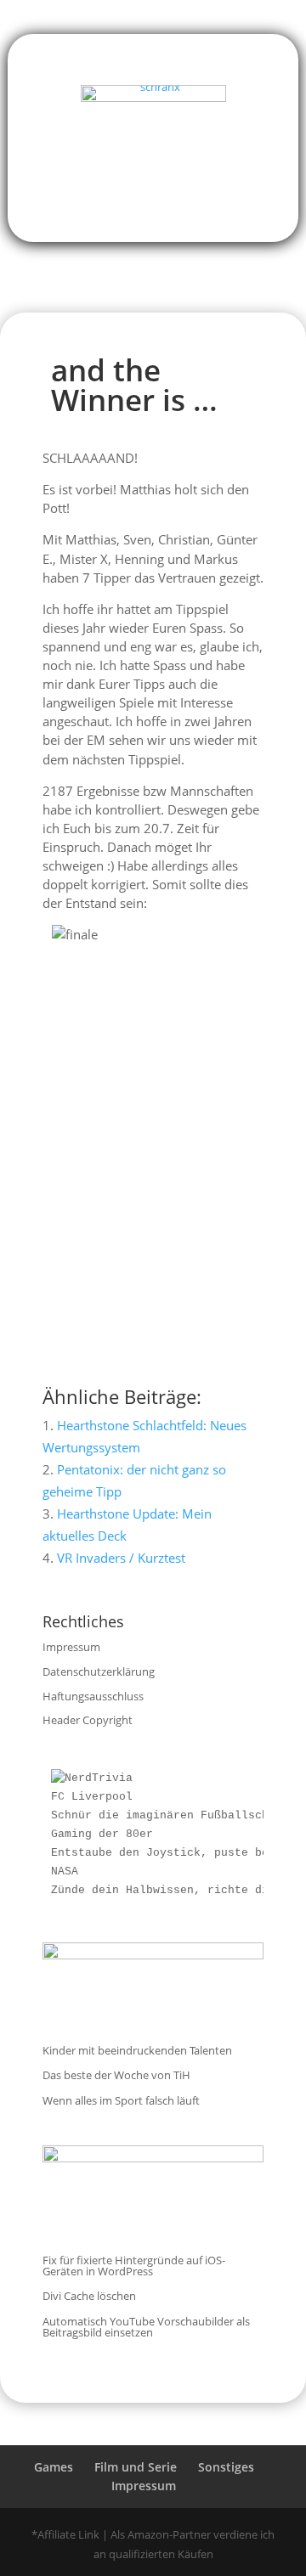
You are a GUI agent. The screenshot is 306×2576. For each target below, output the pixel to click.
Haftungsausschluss (93, 1696)
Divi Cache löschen (89, 2296)
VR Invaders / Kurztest (121, 1558)
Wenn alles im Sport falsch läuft (121, 2100)
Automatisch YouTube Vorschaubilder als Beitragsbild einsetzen (146, 2327)
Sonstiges (226, 2467)
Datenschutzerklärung (99, 1671)
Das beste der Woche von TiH (116, 2075)
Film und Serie (136, 2467)
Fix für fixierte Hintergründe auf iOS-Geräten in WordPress (134, 2266)
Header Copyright (88, 1720)
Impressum (71, 1647)
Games (54, 2467)
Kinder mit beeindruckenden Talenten (137, 2050)
